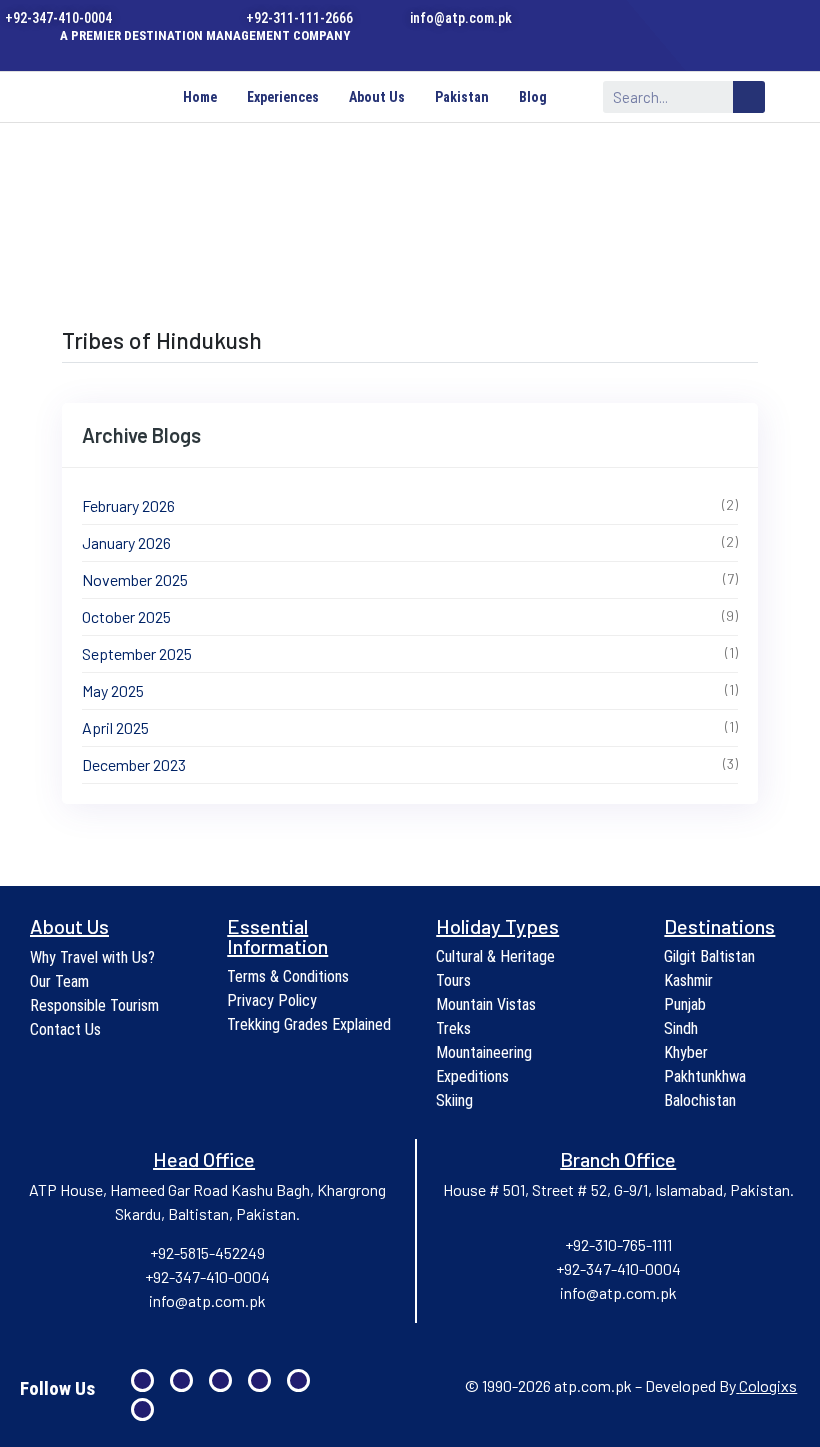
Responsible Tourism (94, 1005)
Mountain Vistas (486, 1004)
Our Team (59, 981)
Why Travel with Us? (92, 957)
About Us (377, 97)
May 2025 (113, 690)
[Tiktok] (457, 51)
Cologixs (768, 1385)
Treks (453, 1028)
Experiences (283, 97)
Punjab (685, 1004)
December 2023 (134, 764)
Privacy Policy (272, 1000)
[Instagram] (367, 51)
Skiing (454, 1100)
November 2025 (135, 579)
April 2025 (115, 727)
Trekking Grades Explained (309, 1024)
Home (200, 97)
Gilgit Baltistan (709, 956)
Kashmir (688, 980)
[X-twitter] (427, 51)
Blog (533, 97)
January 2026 (126, 542)
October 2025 (126, 616)
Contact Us (65, 1029)
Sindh (681, 1028)
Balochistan (700, 1100)
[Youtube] (397, 51)
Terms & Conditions (288, 976)
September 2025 (137, 653)
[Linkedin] (337, 51)
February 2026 (128, 505)
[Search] (749, 97)
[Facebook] (307, 51)
